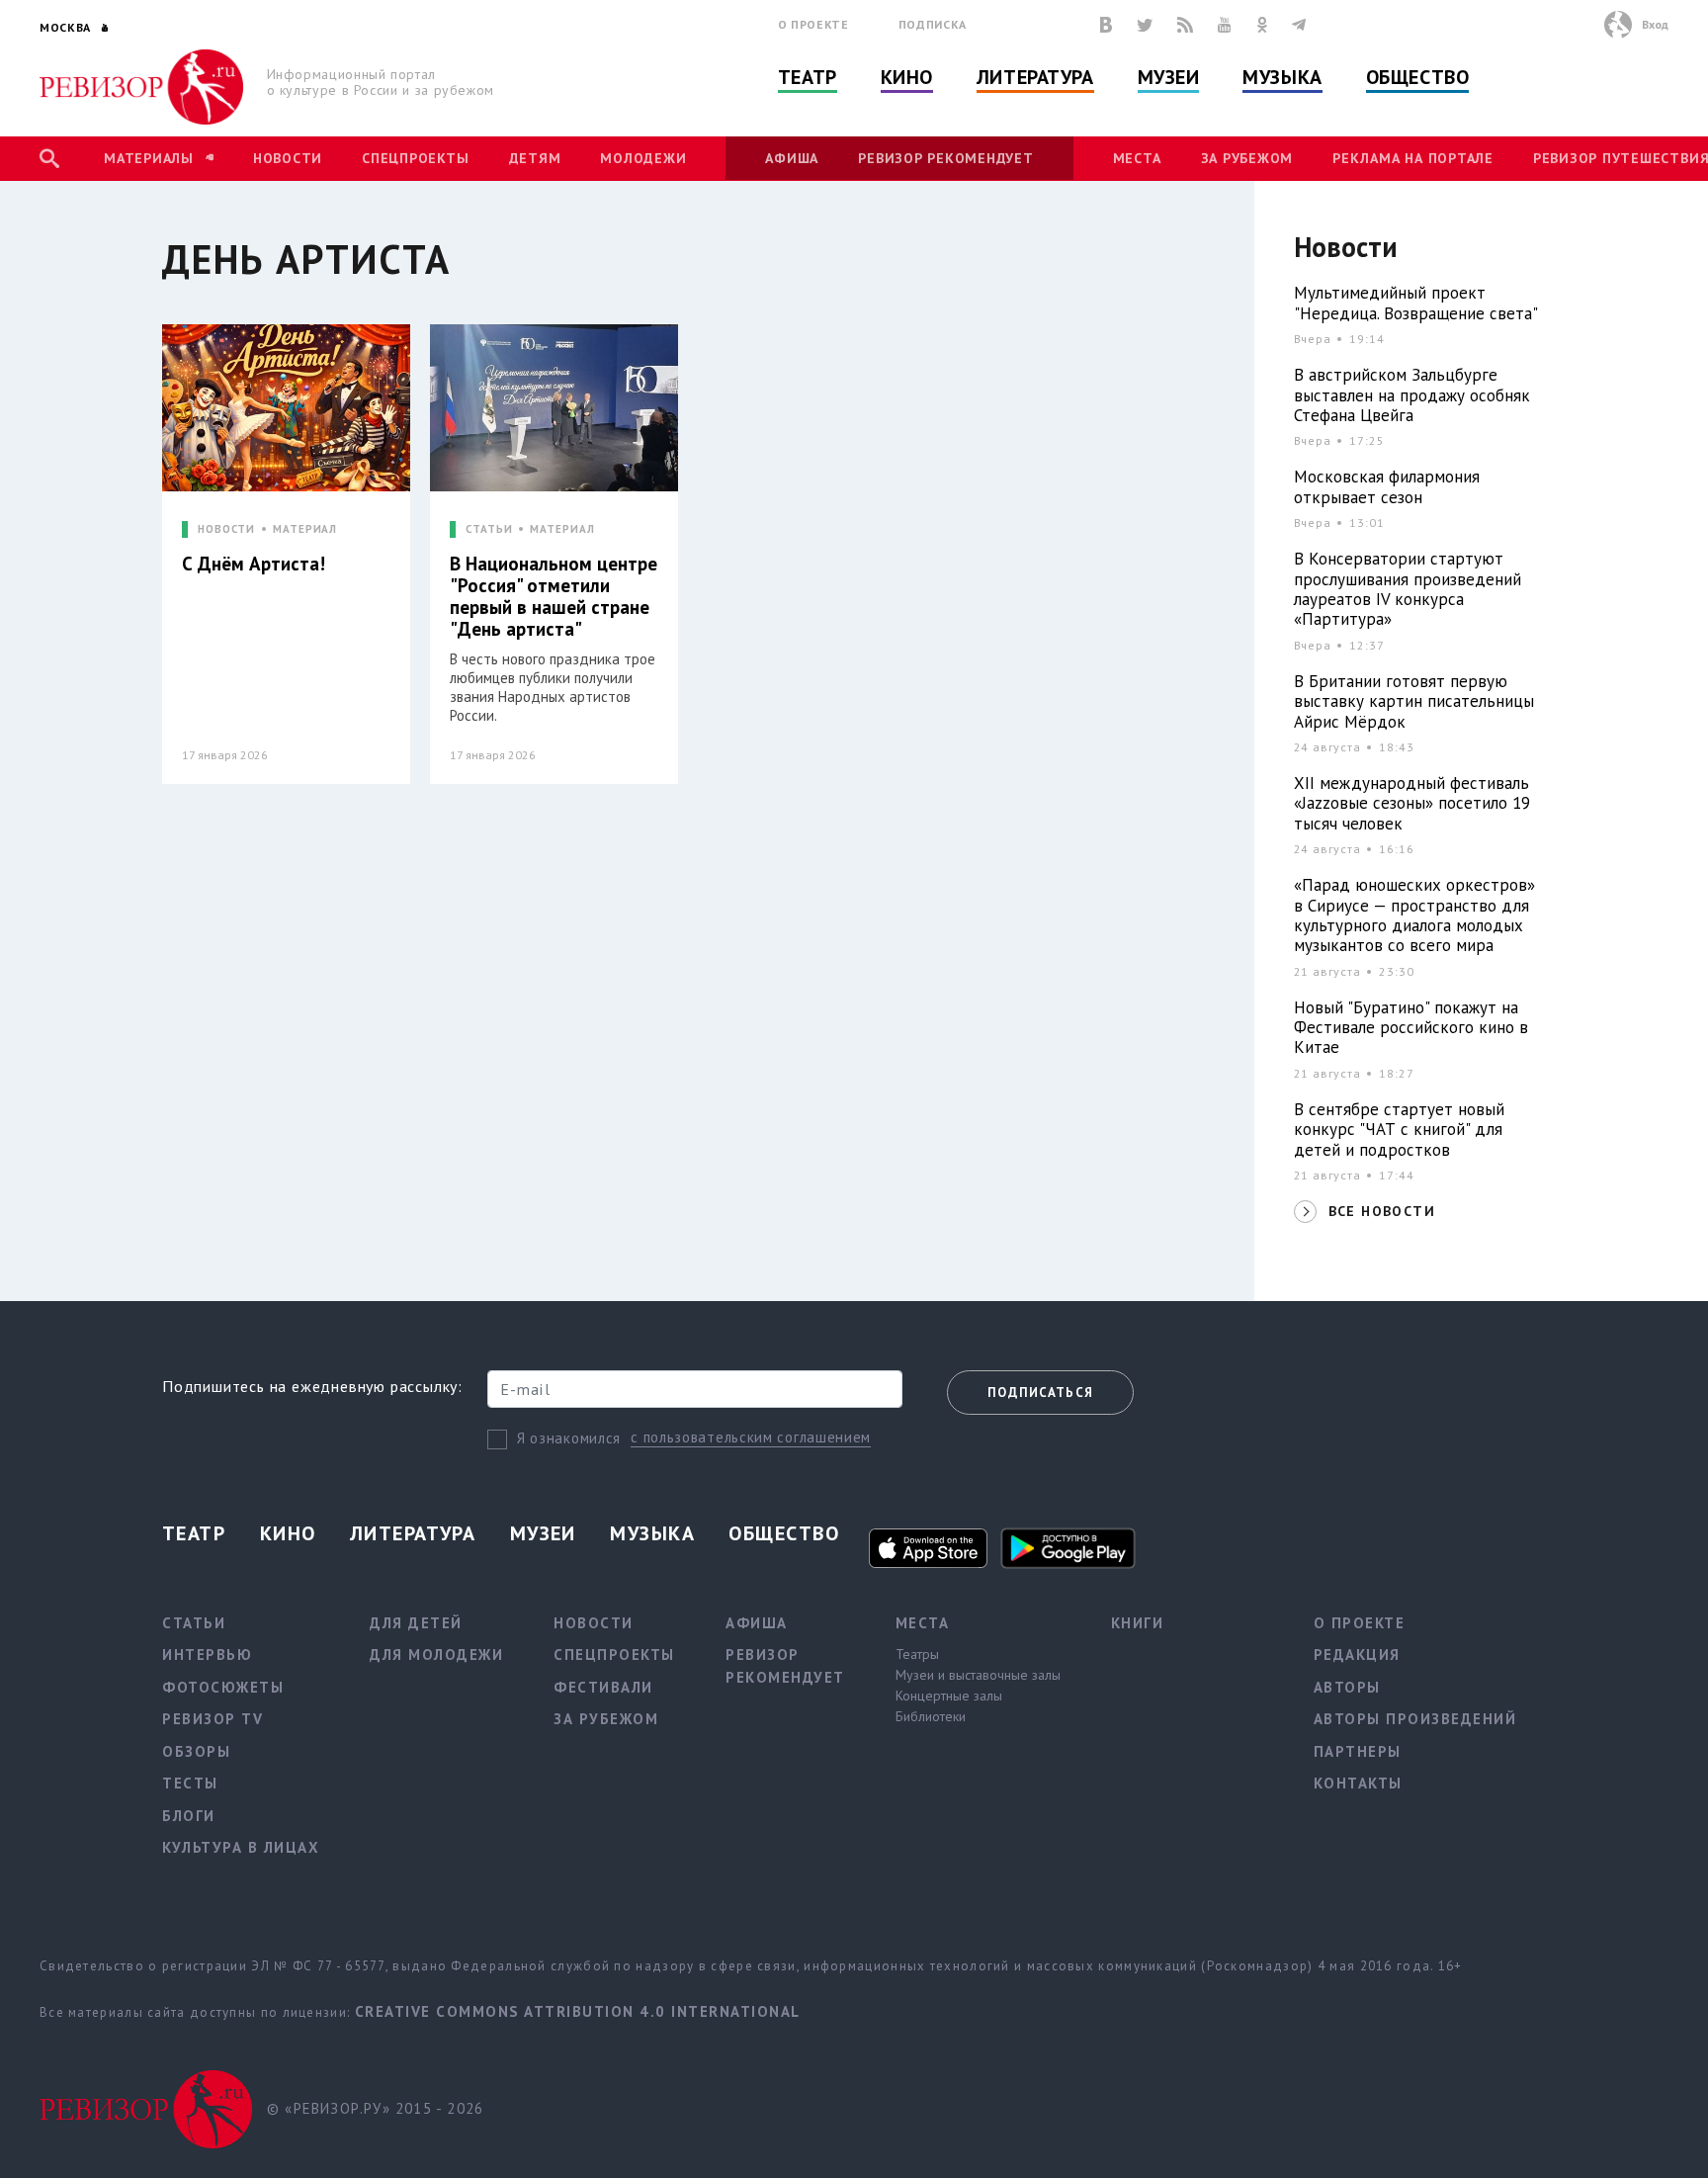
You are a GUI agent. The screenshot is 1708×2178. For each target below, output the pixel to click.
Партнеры (1358, 1751)
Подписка (933, 24)
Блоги (189, 1816)
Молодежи (643, 158)
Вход (1655, 24)
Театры (917, 1654)
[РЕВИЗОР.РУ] (142, 87)
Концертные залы (949, 1696)
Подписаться (1040, 1393)
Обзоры (196, 1751)
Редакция (1357, 1655)
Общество (1417, 77)
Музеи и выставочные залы (978, 1675)
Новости (288, 158)
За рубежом (1247, 158)
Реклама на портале (1413, 158)
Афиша (792, 158)
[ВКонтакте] (1106, 25)
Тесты (190, 1783)
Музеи (1169, 77)
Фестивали (603, 1687)
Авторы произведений (1415, 1719)
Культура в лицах (241, 1847)
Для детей (416, 1623)
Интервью (207, 1655)
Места (1137, 158)
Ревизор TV (213, 1719)
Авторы (1347, 1687)
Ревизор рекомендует (945, 158)
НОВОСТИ (226, 529)
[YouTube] (1225, 25)
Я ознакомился (569, 1438)
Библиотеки (931, 1716)
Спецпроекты (415, 158)
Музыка (1282, 77)
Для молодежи (436, 1655)
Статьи (194, 1623)
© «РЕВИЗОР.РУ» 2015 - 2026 (375, 2108)
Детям (535, 158)
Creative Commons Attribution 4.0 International (578, 2011)
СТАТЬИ (489, 529)
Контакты (1358, 1783)
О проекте (813, 24)
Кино (907, 77)
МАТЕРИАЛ (305, 529)
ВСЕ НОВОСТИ (1382, 1211)
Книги (1138, 1623)
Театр (808, 77)
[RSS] (1185, 25)
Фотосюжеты (223, 1687)
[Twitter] (1145, 25)
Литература (1035, 77)
